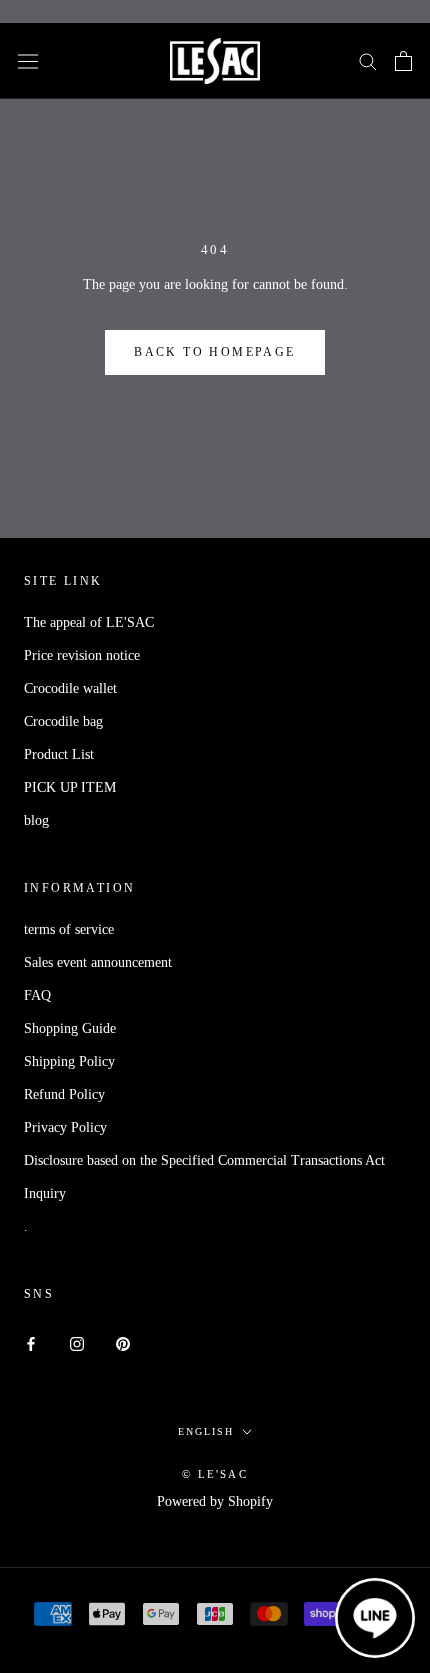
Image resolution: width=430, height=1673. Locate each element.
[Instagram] (77, 1342)
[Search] (368, 60)
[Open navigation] (28, 60)
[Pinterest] (123, 1342)
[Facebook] (31, 1342)
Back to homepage (214, 352)
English (206, 1431)
